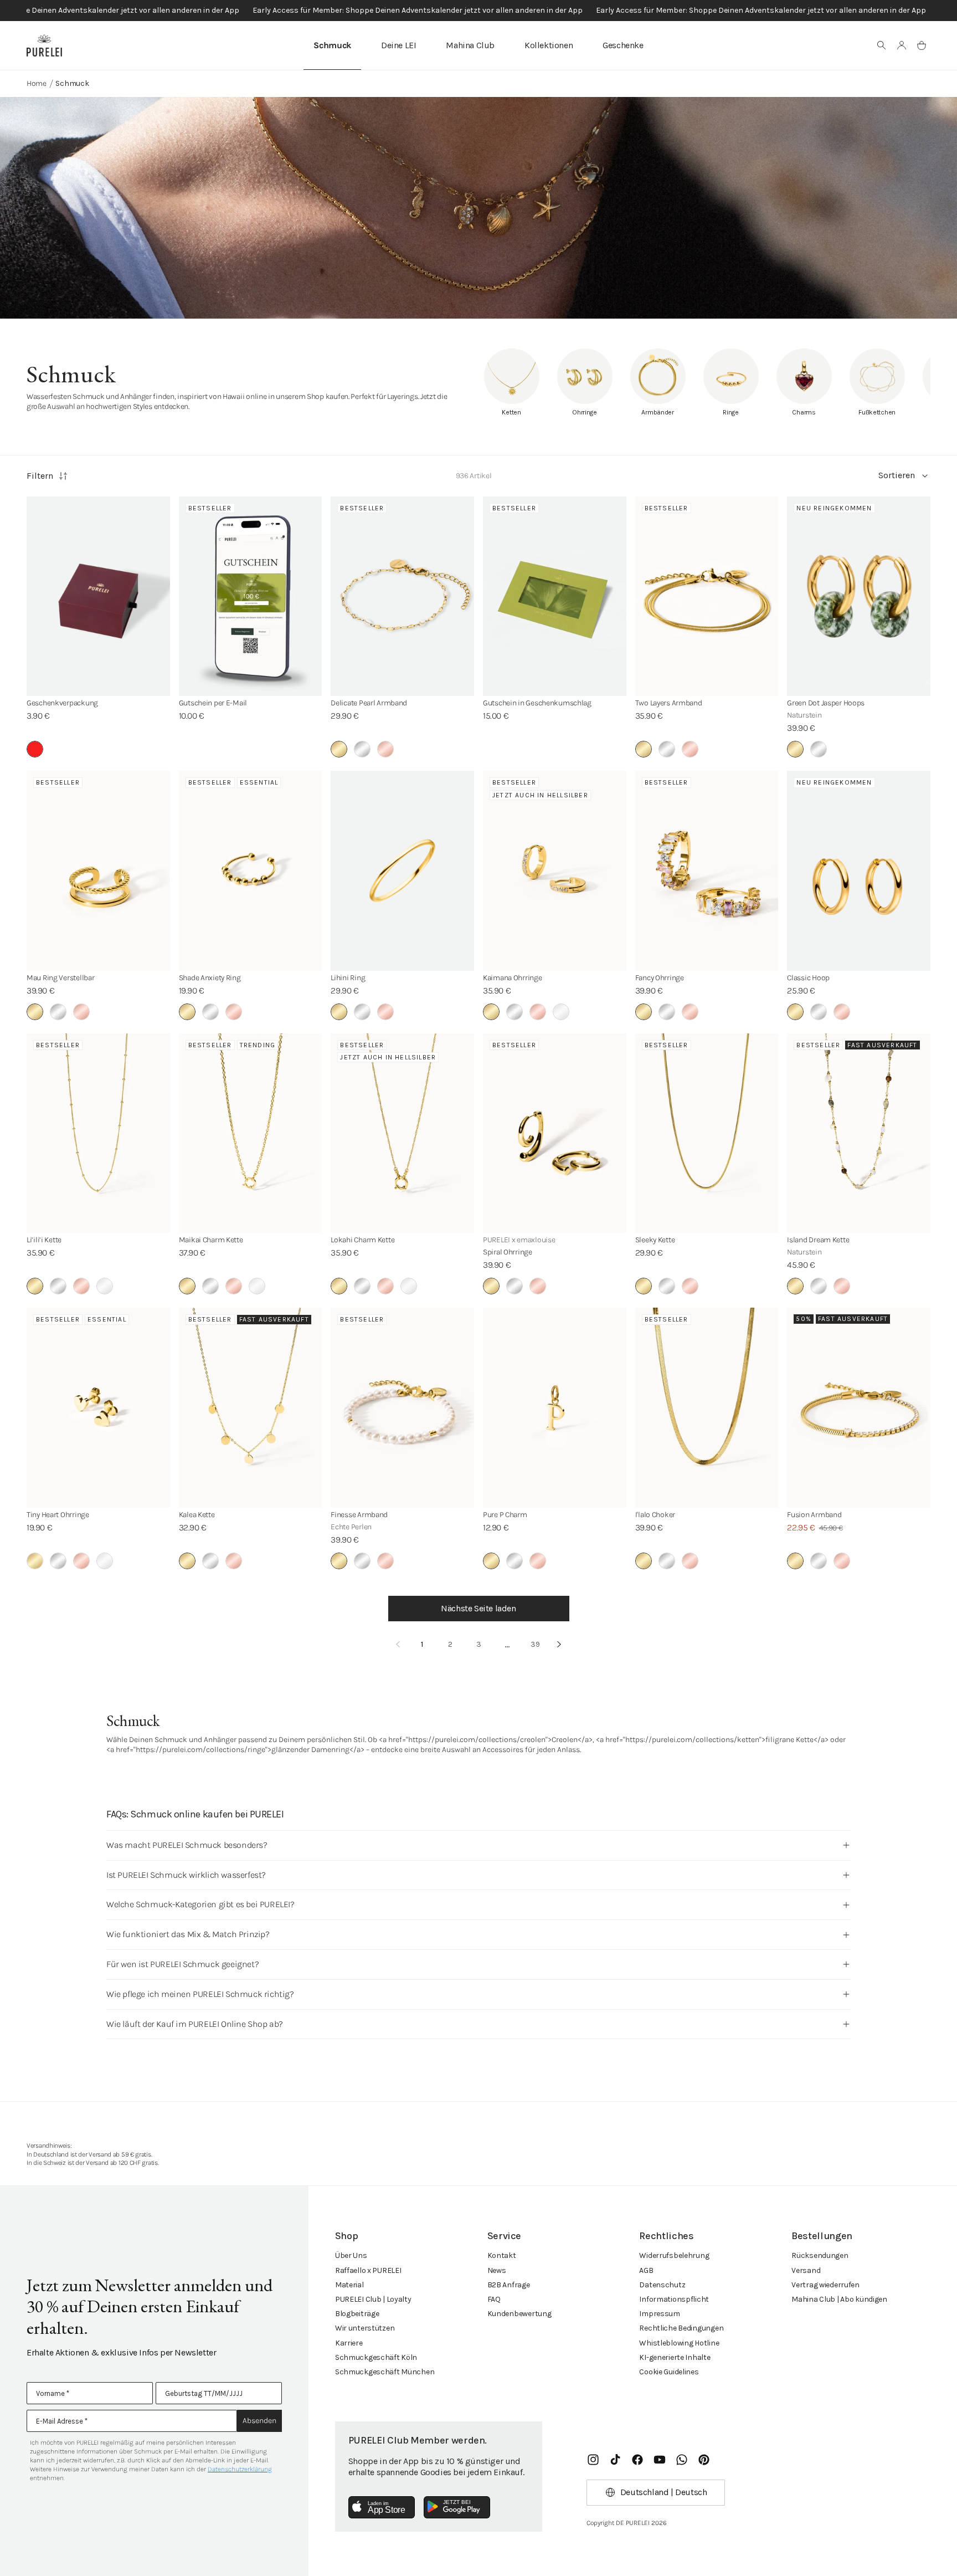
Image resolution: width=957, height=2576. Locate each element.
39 (535, 1644)
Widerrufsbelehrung (674, 2255)
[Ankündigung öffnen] (478, 11)
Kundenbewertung (519, 2314)
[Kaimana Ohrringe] (555, 870)
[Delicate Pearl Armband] (402, 596)
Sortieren (897, 475)
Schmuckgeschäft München (385, 2372)
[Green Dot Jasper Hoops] (859, 596)
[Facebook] (637, 2460)
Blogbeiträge (357, 2314)
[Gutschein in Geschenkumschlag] (555, 596)
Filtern (40, 476)
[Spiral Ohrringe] (555, 1133)
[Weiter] (559, 1645)
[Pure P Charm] (555, 1407)
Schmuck (332, 45)
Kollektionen (549, 45)
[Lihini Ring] (402, 870)
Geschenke (623, 45)
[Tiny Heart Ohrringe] (98, 1407)
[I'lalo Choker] (707, 1407)
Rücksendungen (820, 2255)
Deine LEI (398, 45)
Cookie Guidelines (669, 2372)
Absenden (259, 2421)
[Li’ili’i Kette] (98, 1133)
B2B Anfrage (509, 2285)
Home (37, 83)
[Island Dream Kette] (859, 1133)
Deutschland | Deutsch (664, 2492)
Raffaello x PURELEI (368, 2270)
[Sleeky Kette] (707, 1133)
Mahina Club (470, 45)
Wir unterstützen (365, 2328)
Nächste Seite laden (478, 1608)
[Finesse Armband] (402, 1407)
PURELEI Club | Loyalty (373, 2299)
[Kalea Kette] (251, 1407)
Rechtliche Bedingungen (681, 2328)
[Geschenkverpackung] (98, 596)
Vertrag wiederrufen (825, 2285)
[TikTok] (615, 2460)
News (497, 2270)
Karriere (349, 2343)
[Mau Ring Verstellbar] (98, 870)
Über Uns (351, 2255)
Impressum (659, 2314)
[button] (882, 45)
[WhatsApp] (682, 2460)
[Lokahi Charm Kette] (402, 1133)
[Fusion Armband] (859, 1407)
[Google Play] (457, 2507)
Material (349, 2285)
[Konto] (902, 45)
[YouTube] (660, 2460)
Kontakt (502, 2255)
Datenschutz (662, 2285)
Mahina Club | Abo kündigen (839, 2299)
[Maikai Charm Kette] (251, 1133)
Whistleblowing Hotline (679, 2343)
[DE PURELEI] (44, 45)
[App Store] (382, 2507)
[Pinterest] (704, 2460)
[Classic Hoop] (859, 870)
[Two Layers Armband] (707, 596)
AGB (646, 2270)
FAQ (494, 2299)
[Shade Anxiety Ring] (251, 870)
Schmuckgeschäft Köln (376, 2357)
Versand (806, 2270)
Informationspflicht (674, 2299)
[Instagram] (593, 2460)
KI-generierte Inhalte (675, 2357)
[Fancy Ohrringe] (707, 870)
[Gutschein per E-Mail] (251, 596)
